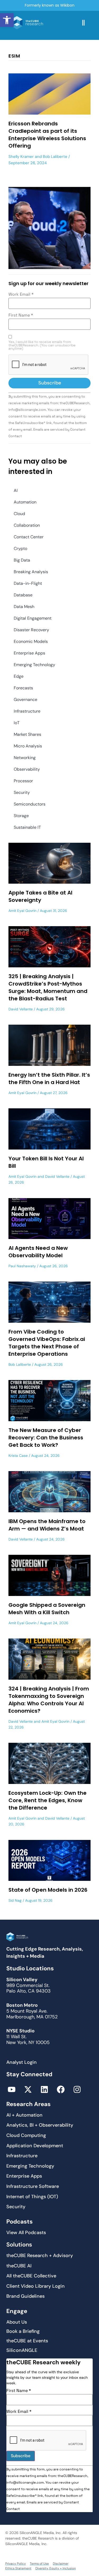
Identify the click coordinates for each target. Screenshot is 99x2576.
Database (23, 595)
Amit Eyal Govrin (22, 911)
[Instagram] (77, 2089)
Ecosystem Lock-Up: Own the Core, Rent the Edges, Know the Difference (48, 1800)
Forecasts (23, 688)
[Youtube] (12, 2089)
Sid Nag (15, 1900)
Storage (21, 816)
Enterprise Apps (29, 653)
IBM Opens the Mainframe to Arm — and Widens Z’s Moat (47, 1525)
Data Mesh (24, 607)
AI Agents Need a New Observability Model (38, 1252)
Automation (25, 502)
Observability (27, 769)
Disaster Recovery (31, 630)
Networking (25, 758)
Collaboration (27, 525)
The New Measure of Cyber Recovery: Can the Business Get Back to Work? (46, 1438)
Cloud (19, 514)
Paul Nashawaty (22, 1266)
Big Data (22, 560)
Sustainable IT (27, 827)
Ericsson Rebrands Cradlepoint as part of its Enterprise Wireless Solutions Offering (47, 135)
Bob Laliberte (55, 157)
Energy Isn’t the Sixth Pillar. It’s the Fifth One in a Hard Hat (49, 1079)
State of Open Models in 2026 (48, 1890)
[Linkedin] (44, 2089)
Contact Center (29, 537)
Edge (19, 676)
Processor (23, 781)
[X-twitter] (28, 2089)
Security (22, 792)
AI (16, 490)
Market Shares (27, 734)
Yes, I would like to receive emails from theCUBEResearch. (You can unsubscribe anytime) (42, 345)
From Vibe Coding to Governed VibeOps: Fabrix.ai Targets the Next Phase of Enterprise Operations (47, 1343)
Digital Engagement (33, 618)
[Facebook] (61, 2089)
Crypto (20, 548)
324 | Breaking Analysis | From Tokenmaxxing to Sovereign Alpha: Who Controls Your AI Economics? (49, 1700)
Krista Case (18, 1456)
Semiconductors (30, 804)
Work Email (21, 294)
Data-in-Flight (28, 583)
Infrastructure (27, 711)
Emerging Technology (34, 665)
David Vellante (21, 1009)
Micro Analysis (28, 746)
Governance (25, 700)
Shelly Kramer (21, 157)
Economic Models (31, 641)
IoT (17, 723)
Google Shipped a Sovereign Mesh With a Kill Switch (47, 1609)
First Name (21, 315)
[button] (7, 20)
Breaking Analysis (31, 572)
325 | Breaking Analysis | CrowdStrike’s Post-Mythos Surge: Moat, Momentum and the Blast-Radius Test (48, 987)
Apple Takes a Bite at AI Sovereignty (40, 896)
